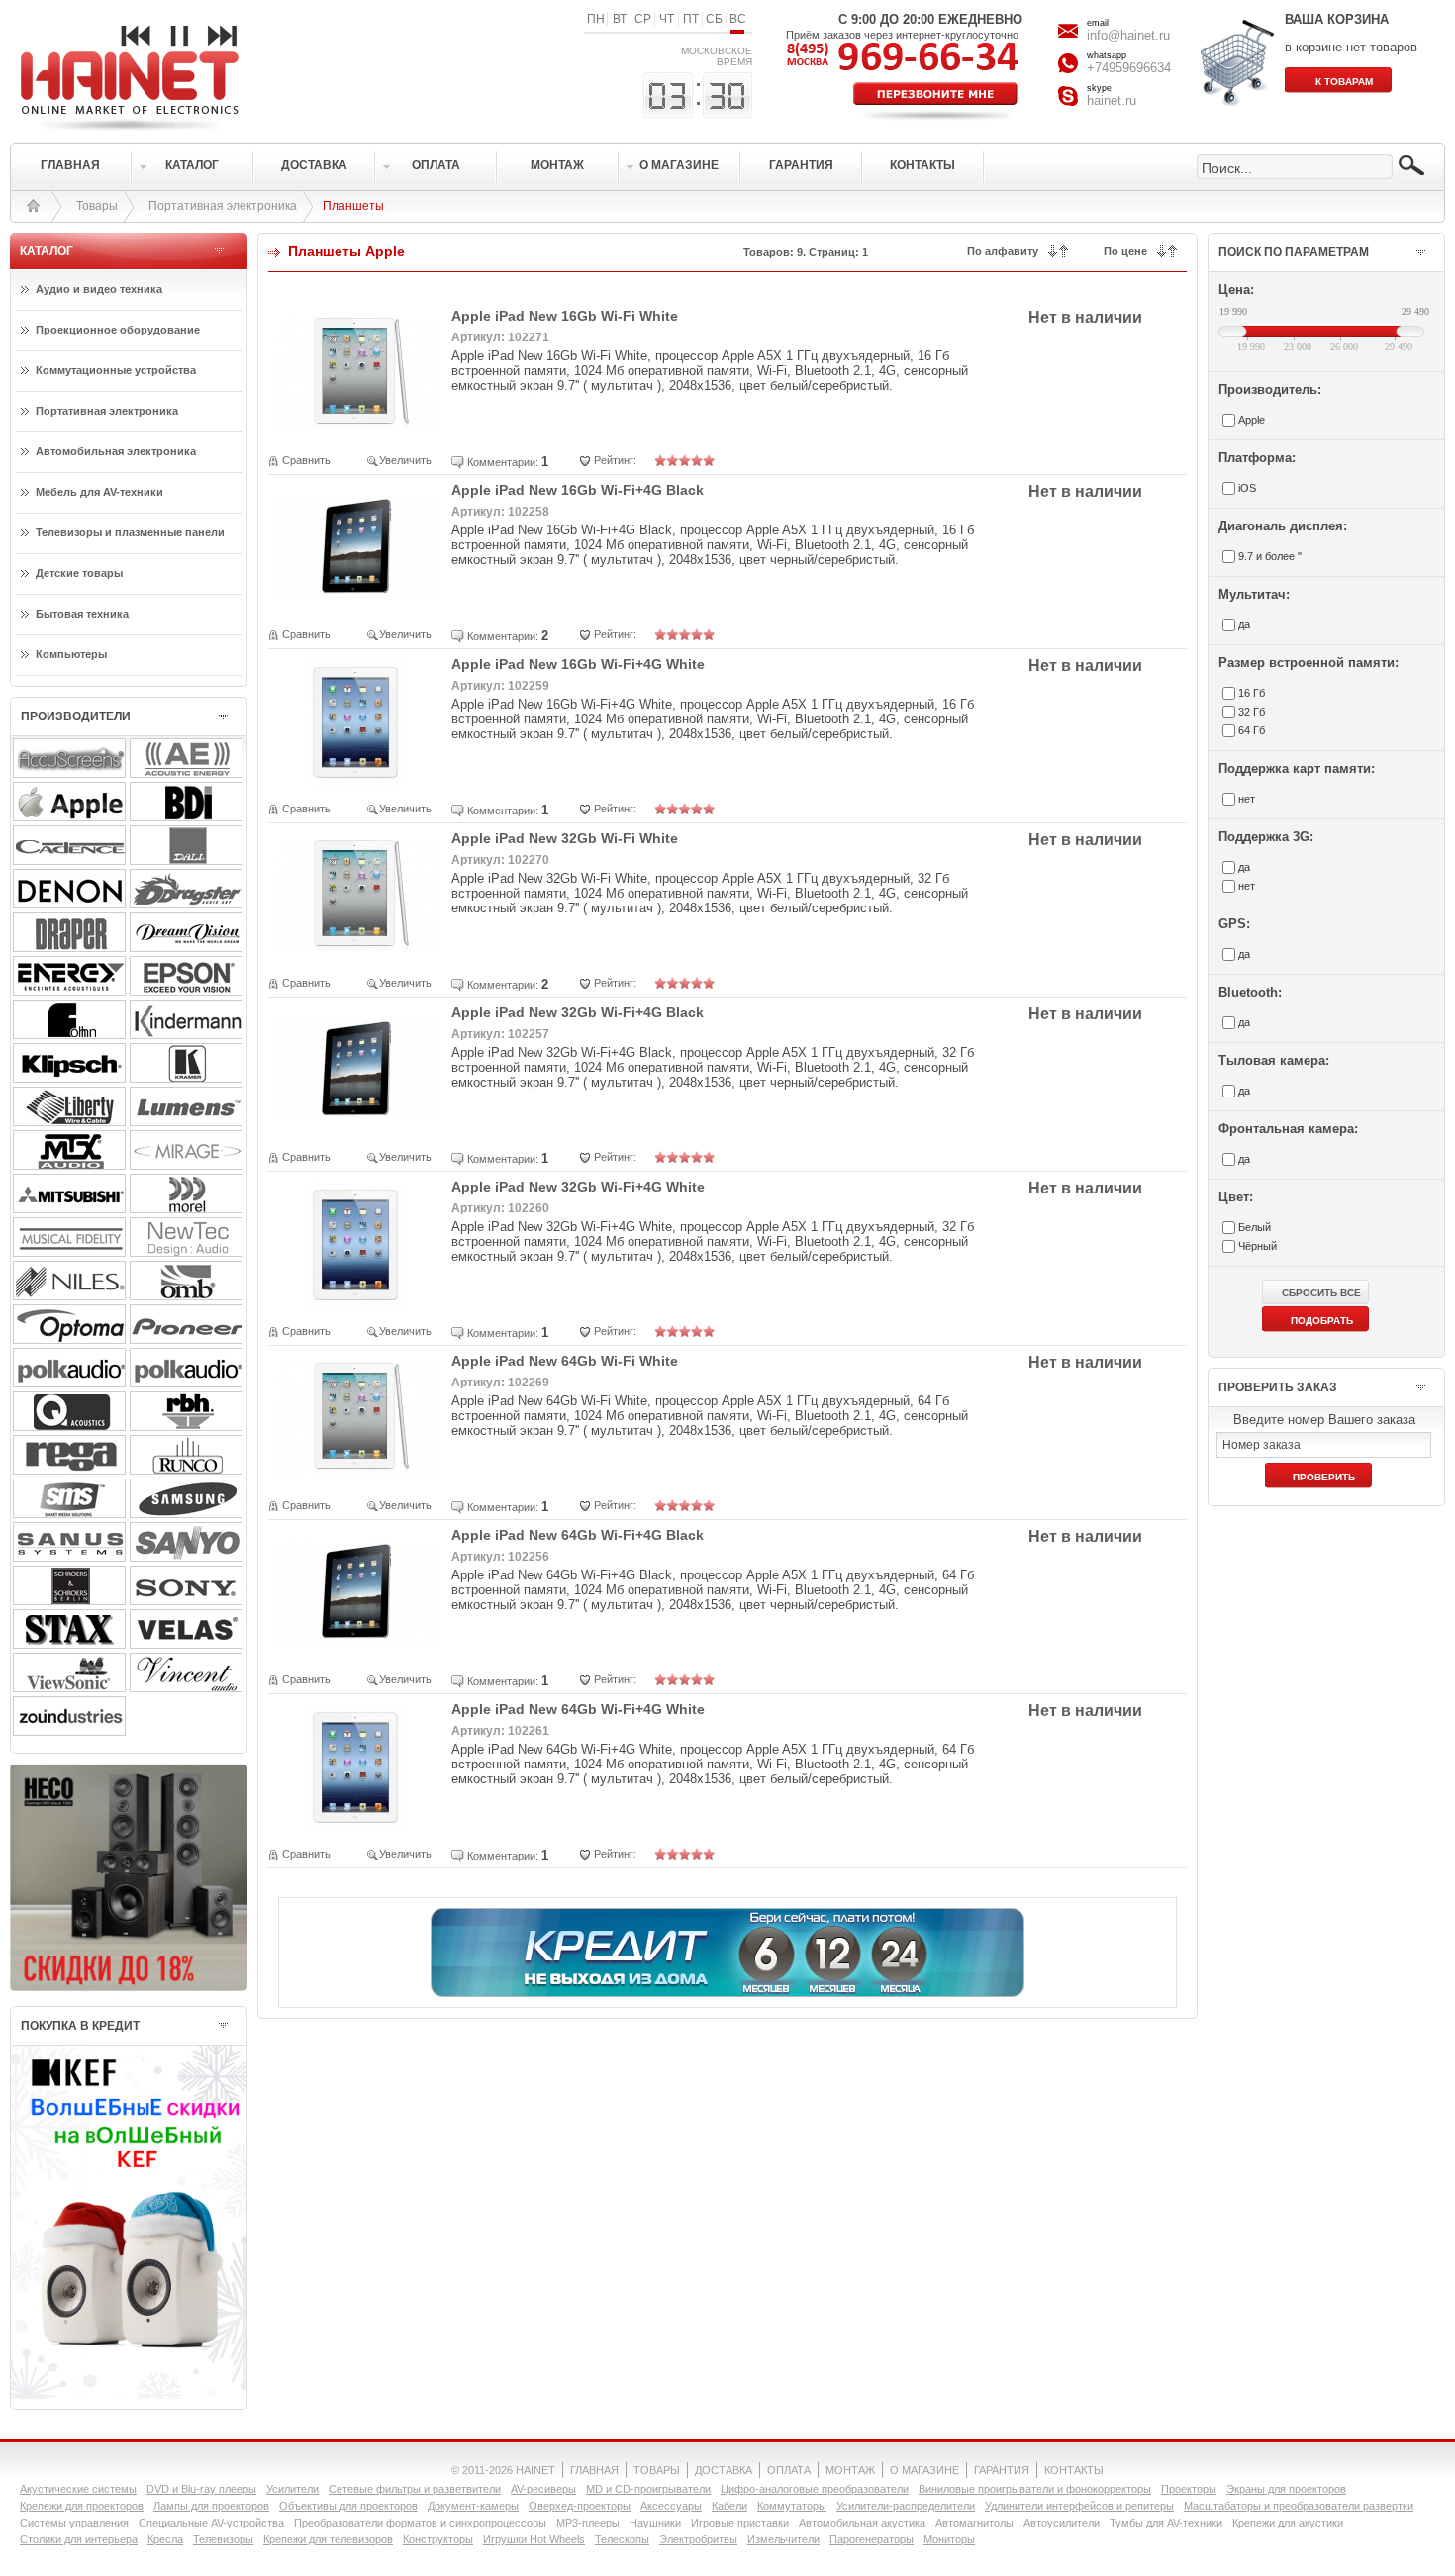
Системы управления (74, 2523)
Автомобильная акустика (862, 2523)
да (1244, 624)
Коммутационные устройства (116, 370)
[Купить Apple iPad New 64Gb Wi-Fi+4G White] (357, 1828)
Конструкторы (438, 2539)
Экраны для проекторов (1286, 2489)
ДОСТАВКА (724, 2470)
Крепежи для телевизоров (328, 2539)
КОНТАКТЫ (1074, 2470)
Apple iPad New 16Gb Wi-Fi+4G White (578, 664)
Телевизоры (223, 2539)
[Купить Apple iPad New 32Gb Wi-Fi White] (357, 957)
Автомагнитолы (974, 2523)
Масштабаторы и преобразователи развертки (1299, 2506)
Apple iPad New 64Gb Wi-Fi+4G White (578, 1709)
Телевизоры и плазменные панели (130, 532)
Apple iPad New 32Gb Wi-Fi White (565, 838)
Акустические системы (78, 2489)
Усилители (292, 2489)
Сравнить (306, 460)
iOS (1247, 488)
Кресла (165, 2539)
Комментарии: (503, 462)
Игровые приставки (740, 2523)
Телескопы (622, 2539)
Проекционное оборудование (118, 330)
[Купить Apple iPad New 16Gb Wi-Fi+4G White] (357, 783)
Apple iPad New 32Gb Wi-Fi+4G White (578, 1187)
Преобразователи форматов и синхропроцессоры (420, 2523)
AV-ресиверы (543, 2489)
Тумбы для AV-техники (1166, 2523)
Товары (97, 206)
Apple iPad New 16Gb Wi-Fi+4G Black (578, 490)
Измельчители (783, 2539)
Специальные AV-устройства (211, 2523)
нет (1247, 799)
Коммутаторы (792, 2506)
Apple (1252, 420)
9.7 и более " (1270, 556)
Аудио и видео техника (99, 289)
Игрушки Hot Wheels (534, 2539)
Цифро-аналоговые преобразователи (815, 2489)
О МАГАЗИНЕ (924, 2470)
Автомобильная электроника (116, 451)
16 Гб (1252, 693)
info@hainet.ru (1128, 35)
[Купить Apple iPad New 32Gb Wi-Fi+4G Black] (357, 1132)
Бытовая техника (82, 614)
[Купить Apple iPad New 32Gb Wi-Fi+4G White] (357, 1306)
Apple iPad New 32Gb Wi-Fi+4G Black (578, 1012)
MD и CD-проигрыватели (648, 2489)
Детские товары (79, 573)
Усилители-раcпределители (906, 2506)
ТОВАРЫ (657, 2470)
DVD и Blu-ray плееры (201, 2489)
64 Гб (1252, 730)
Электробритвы (698, 2539)
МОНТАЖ (850, 2470)
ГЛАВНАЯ (594, 2470)
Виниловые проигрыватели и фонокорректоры (1035, 2489)
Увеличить (405, 460)
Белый (1255, 1227)
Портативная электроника (223, 206)
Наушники (655, 2523)
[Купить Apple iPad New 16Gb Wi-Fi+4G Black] (357, 609)
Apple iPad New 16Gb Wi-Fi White (565, 316)
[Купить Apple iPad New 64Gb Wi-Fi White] (357, 1480)
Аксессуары (671, 2506)
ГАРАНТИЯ (1002, 2470)
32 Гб (1252, 712)
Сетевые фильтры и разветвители (415, 2489)
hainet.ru (1112, 100)
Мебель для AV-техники (99, 492)
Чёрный (1258, 1246)
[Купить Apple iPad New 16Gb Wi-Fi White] (357, 435)
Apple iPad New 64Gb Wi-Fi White (565, 1361)
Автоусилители (1062, 2523)
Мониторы (949, 2539)
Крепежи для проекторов (82, 2506)
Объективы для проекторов (348, 2506)
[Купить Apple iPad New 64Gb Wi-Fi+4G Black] (357, 1654)
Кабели (729, 2506)
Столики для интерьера (79, 2539)
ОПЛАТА (789, 2470)
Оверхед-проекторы (580, 2506)
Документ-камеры (473, 2506)
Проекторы (1189, 2489)
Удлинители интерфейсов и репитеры (1079, 2506)
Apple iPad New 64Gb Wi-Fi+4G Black (578, 1535)
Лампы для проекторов (211, 2506)
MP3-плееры (588, 2523)
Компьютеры (71, 654)
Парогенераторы (872, 2539)
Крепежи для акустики (1288, 2523)
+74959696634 (1129, 68)
